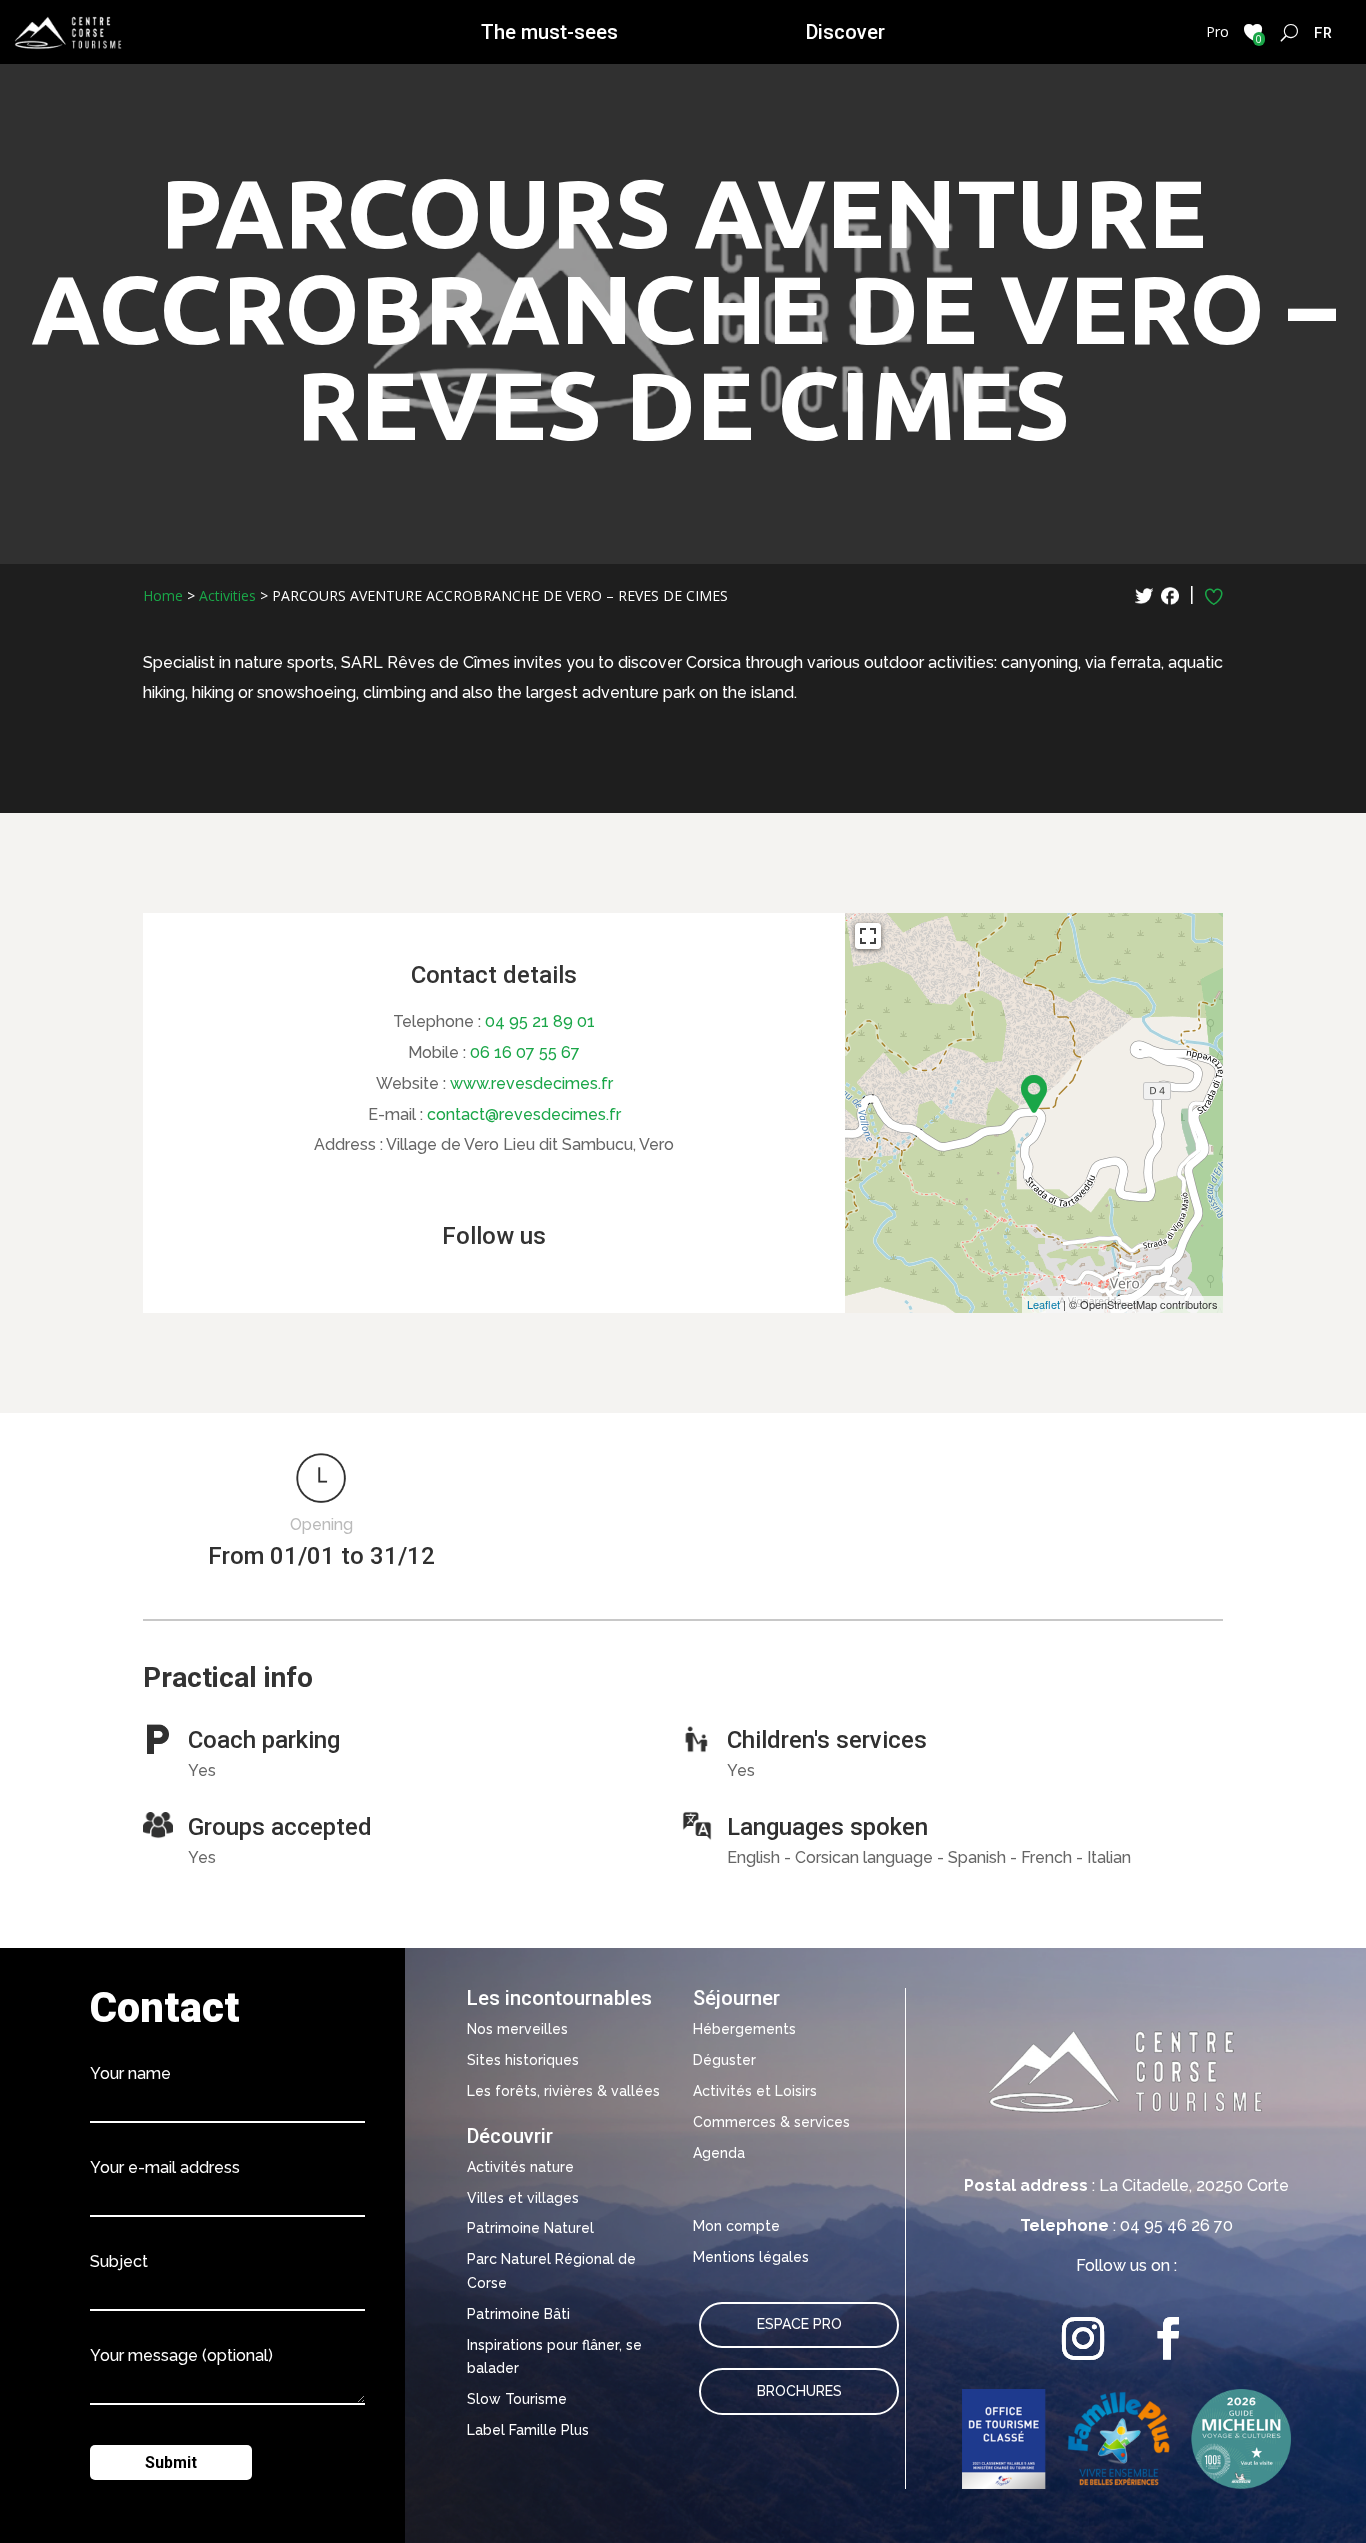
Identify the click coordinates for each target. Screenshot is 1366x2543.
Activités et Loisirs (755, 2091)
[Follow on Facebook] (1168, 2338)
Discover (845, 32)
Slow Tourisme (517, 2399)
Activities (227, 595)
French (1323, 32)
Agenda (719, 2153)
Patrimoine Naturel (530, 2228)
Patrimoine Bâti (518, 2314)
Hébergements (744, 2029)
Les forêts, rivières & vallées (563, 2091)
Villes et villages (523, 2198)
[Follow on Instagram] (1083, 2338)
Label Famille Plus (528, 2430)
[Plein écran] (868, 936)
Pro (1217, 31)
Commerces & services (771, 2122)
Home (163, 595)
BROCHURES (799, 2391)
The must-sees (549, 32)
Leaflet (1043, 1304)
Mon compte (736, 2226)
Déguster (724, 2060)
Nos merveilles (517, 2029)
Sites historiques (523, 2060)
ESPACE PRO (799, 2324)
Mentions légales (751, 2257)
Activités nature (520, 2167)
